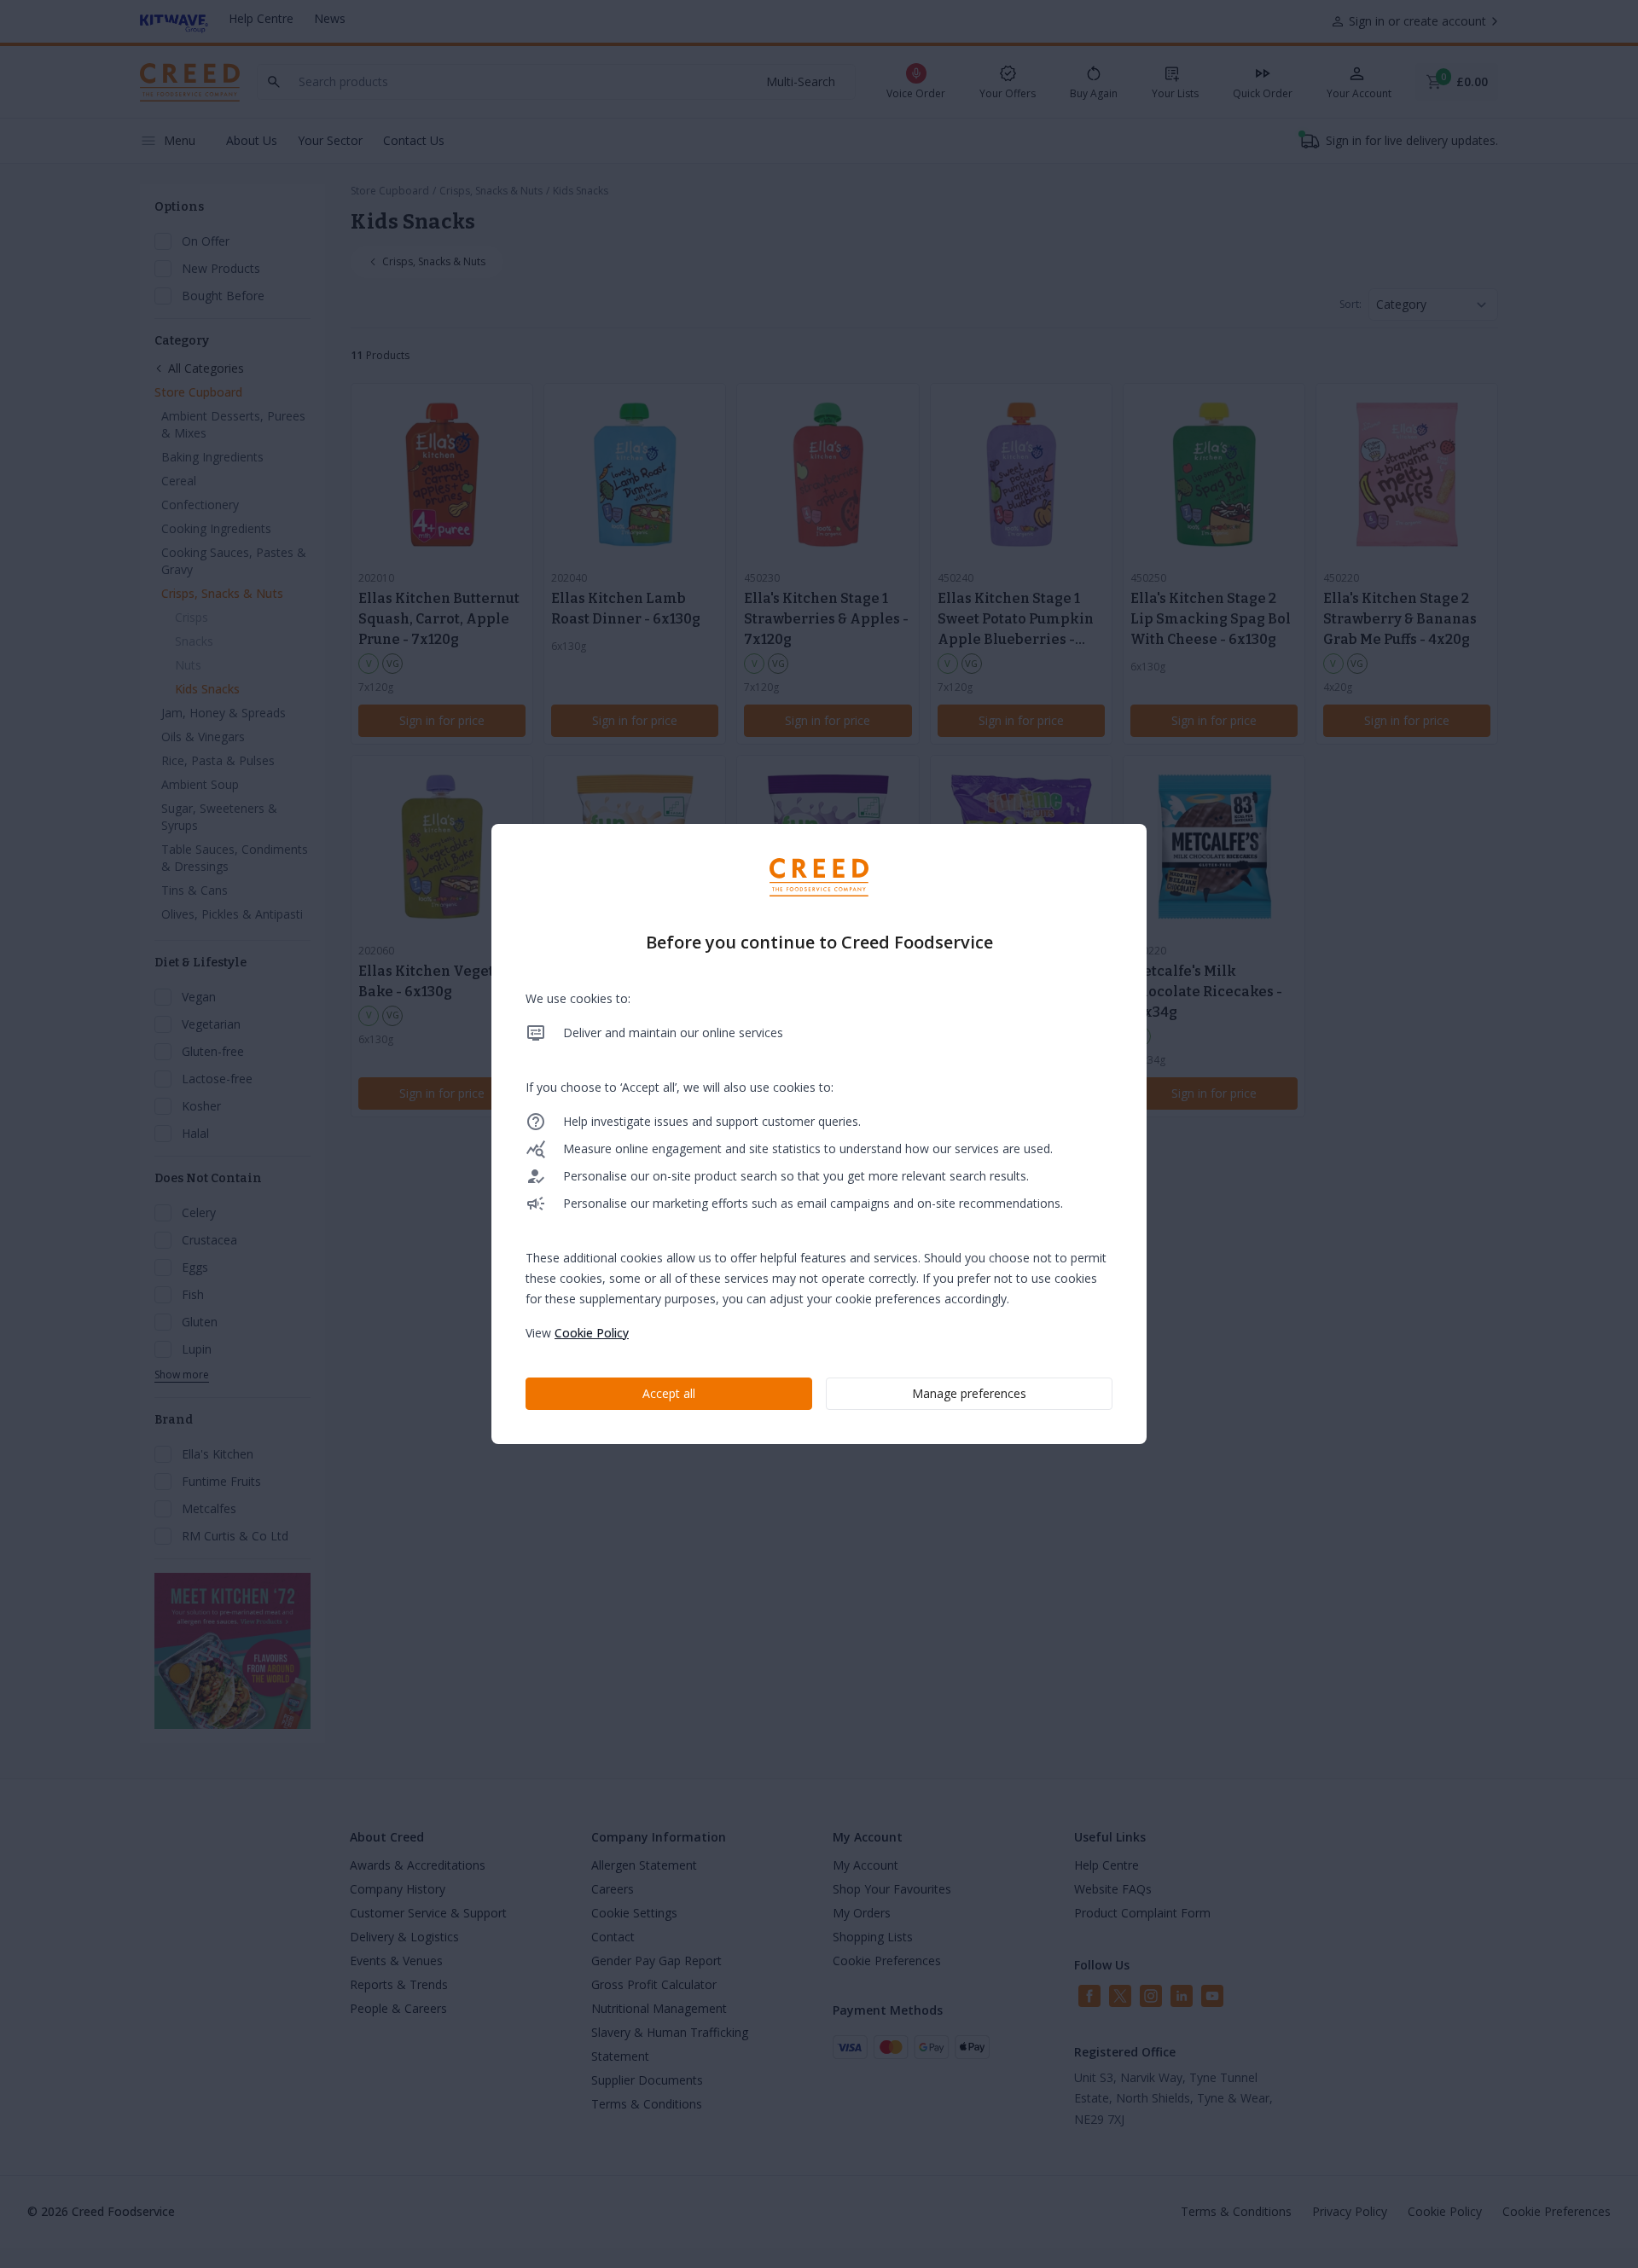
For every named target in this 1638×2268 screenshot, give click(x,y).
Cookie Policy (592, 1333)
